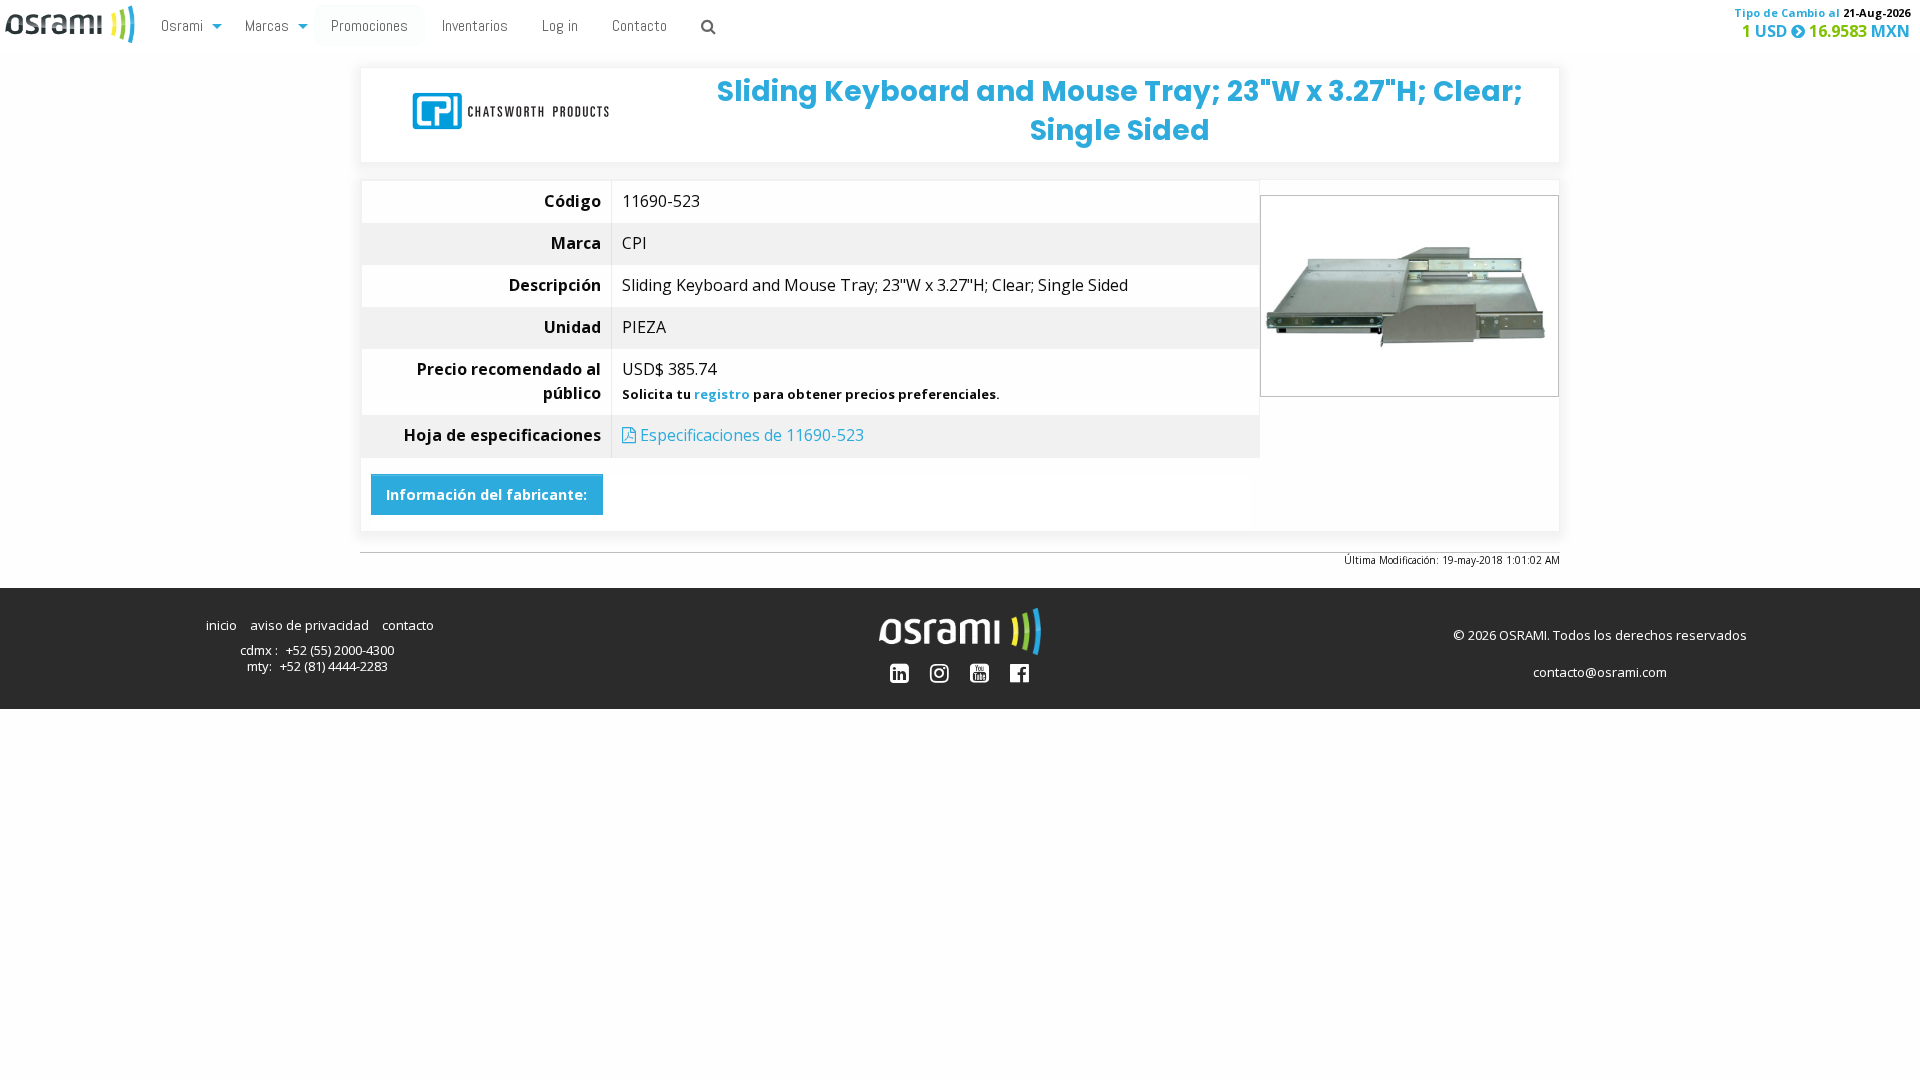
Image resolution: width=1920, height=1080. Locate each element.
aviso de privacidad (309, 625)
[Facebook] (1019, 672)
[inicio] (72, 22)
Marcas (267, 25)
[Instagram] (939, 672)
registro (722, 394)
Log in (560, 25)
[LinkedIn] (899, 672)
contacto (408, 625)
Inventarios (475, 25)
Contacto (639, 25)
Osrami (182, 25)
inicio (221, 625)
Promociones (369, 25)
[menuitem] (186, 24)
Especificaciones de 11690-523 (750, 435)
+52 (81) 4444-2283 (334, 666)
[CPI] (510, 109)
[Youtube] (979, 672)
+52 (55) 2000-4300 (340, 650)
